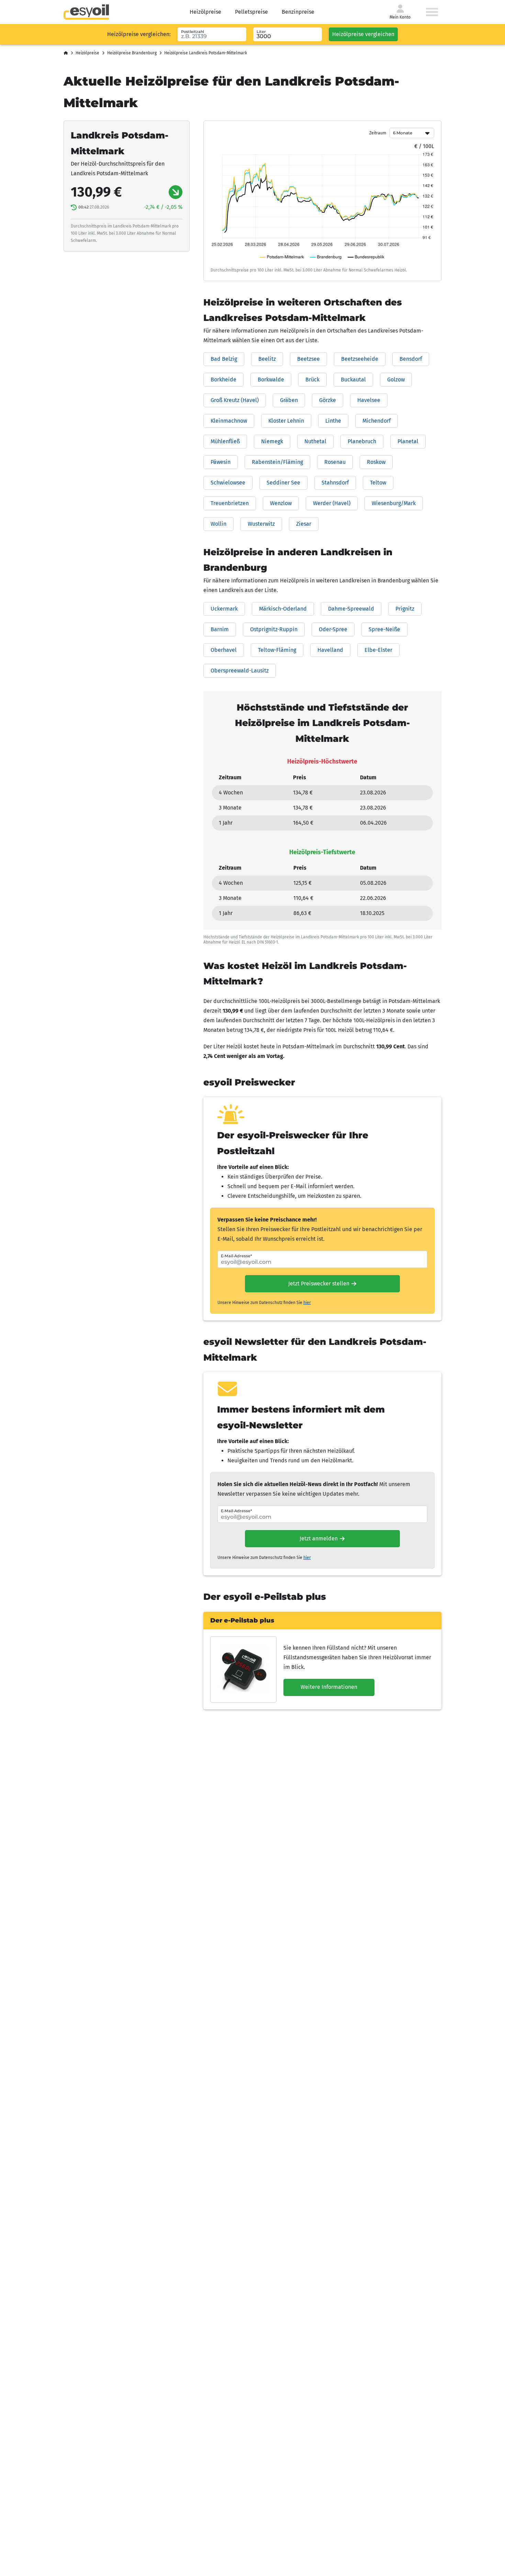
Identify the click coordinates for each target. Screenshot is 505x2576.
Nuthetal (315, 441)
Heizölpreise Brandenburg (132, 53)
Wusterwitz (261, 524)
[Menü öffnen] (432, 12)
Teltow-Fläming (277, 650)
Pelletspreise (251, 12)
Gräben (289, 400)
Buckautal (353, 380)
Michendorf (377, 421)
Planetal (408, 441)
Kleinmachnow (229, 421)
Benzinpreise (298, 12)
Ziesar (304, 524)
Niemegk (272, 441)
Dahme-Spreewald (351, 609)
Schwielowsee (228, 483)
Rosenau (335, 462)
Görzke (328, 400)
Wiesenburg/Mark (394, 503)
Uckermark (224, 609)
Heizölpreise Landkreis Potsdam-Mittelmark (206, 53)
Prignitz (405, 609)
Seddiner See (283, 483)
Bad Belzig (224, 359)
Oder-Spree (333, 629)
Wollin (218, 524)
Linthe (333, 421)
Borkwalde (271, 380)
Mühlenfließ (225, 441)
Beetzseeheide (360, 359)
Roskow (376, 462)
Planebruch (362, 441)
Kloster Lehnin (286, 421)
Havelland (330, 650)
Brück (312, 380)
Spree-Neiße (384, 629)
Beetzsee (308, 359)
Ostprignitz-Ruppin (274, 629)
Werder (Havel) (332, 503)
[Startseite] (66, 53)
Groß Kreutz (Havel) (235, 400)
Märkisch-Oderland (283, 609)
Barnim (220, 629)
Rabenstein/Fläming (277, 462)
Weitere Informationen (329, 1687)
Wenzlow (281, 503)
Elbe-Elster (378, 650)
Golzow (396, 380)
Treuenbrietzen (230, 503)
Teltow (378, 483)
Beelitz (267, 359)
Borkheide (223, 380)
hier (307, 1303)
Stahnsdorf (335, 483)
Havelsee (369, 400)
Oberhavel (224, 650)
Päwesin (221, 462)
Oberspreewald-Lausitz (240, 671)
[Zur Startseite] (86, 12)
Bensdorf (411, 359)
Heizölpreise (205, 12)
